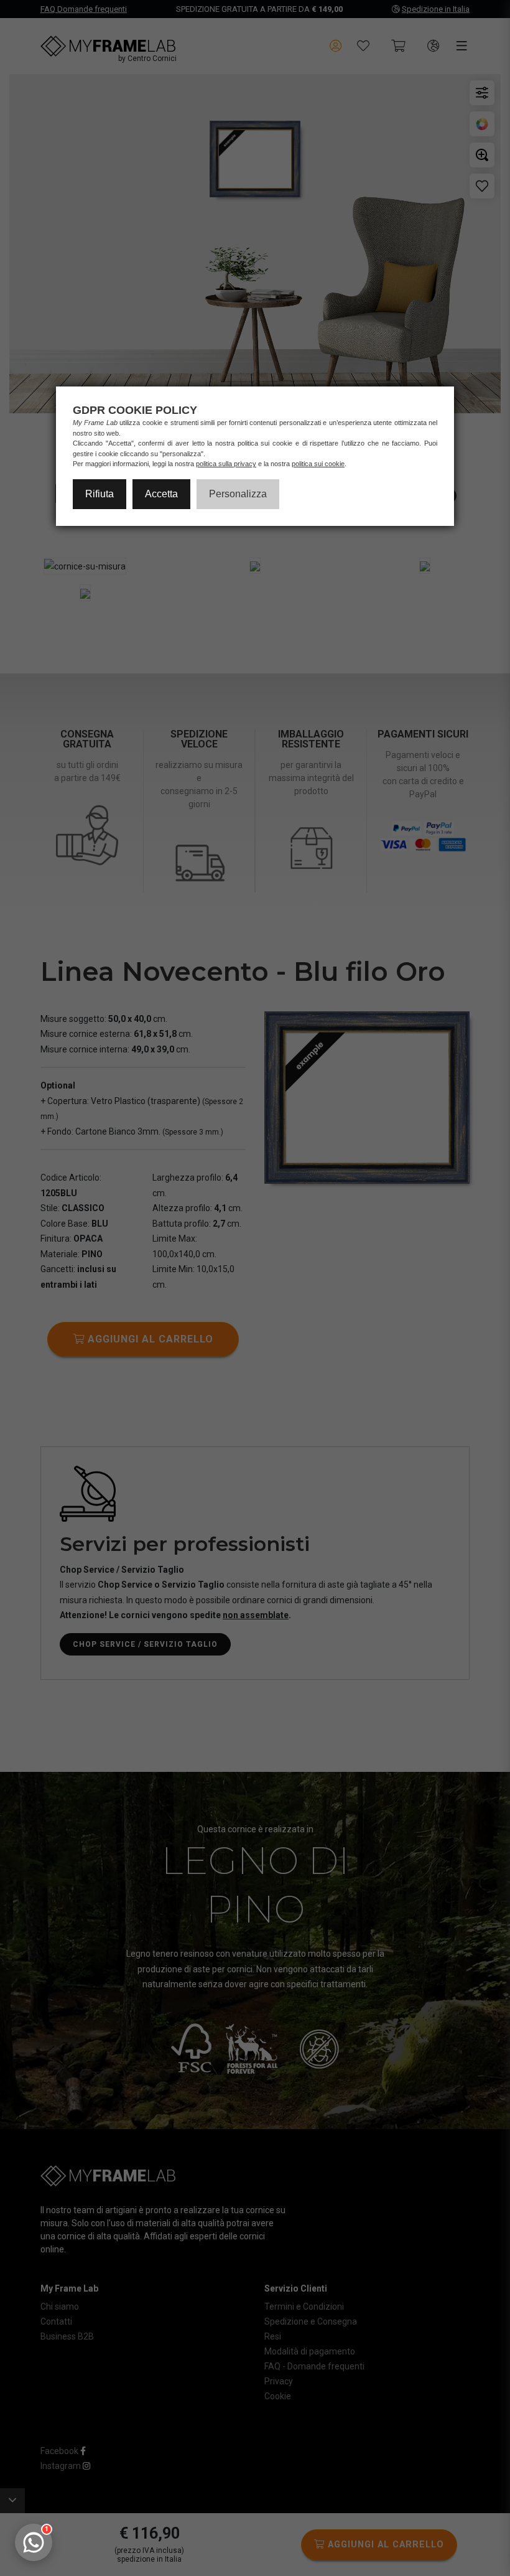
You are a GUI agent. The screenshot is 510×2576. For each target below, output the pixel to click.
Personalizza (238, 494)
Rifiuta (100, 494)
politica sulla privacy (226, 464)
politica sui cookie (318, 464)
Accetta (161, 494)
